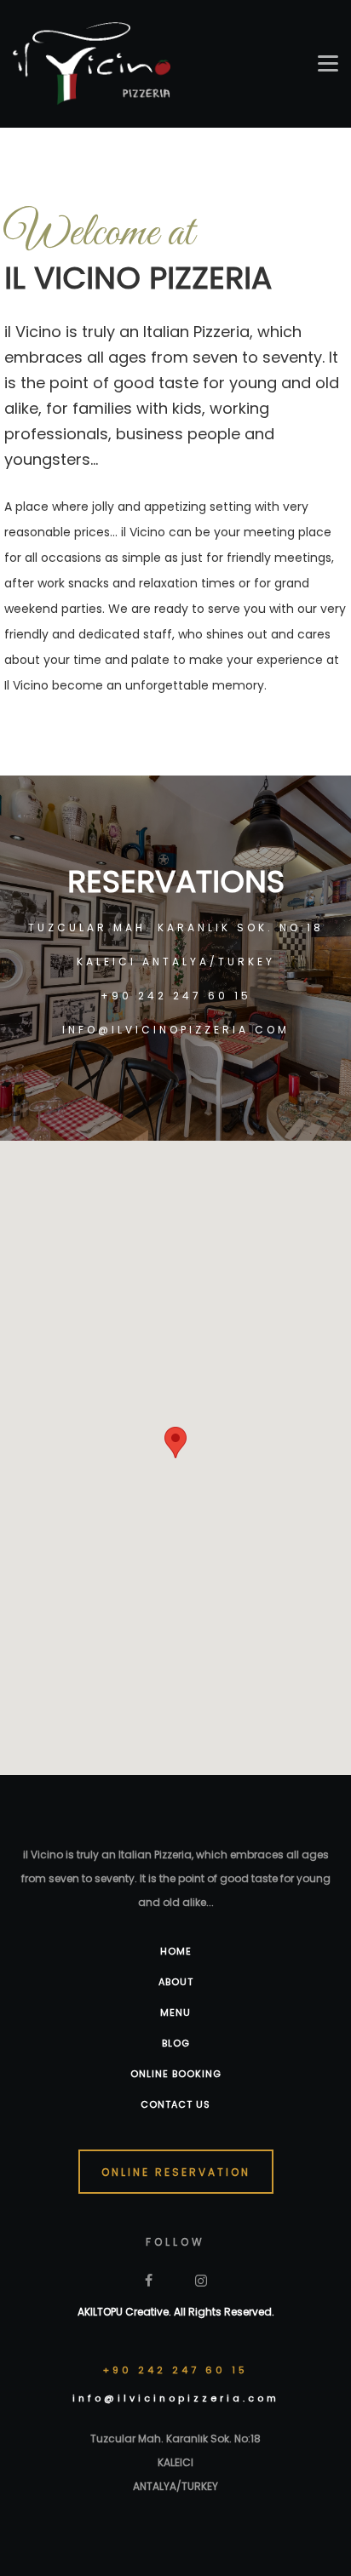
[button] (175, 1443)
